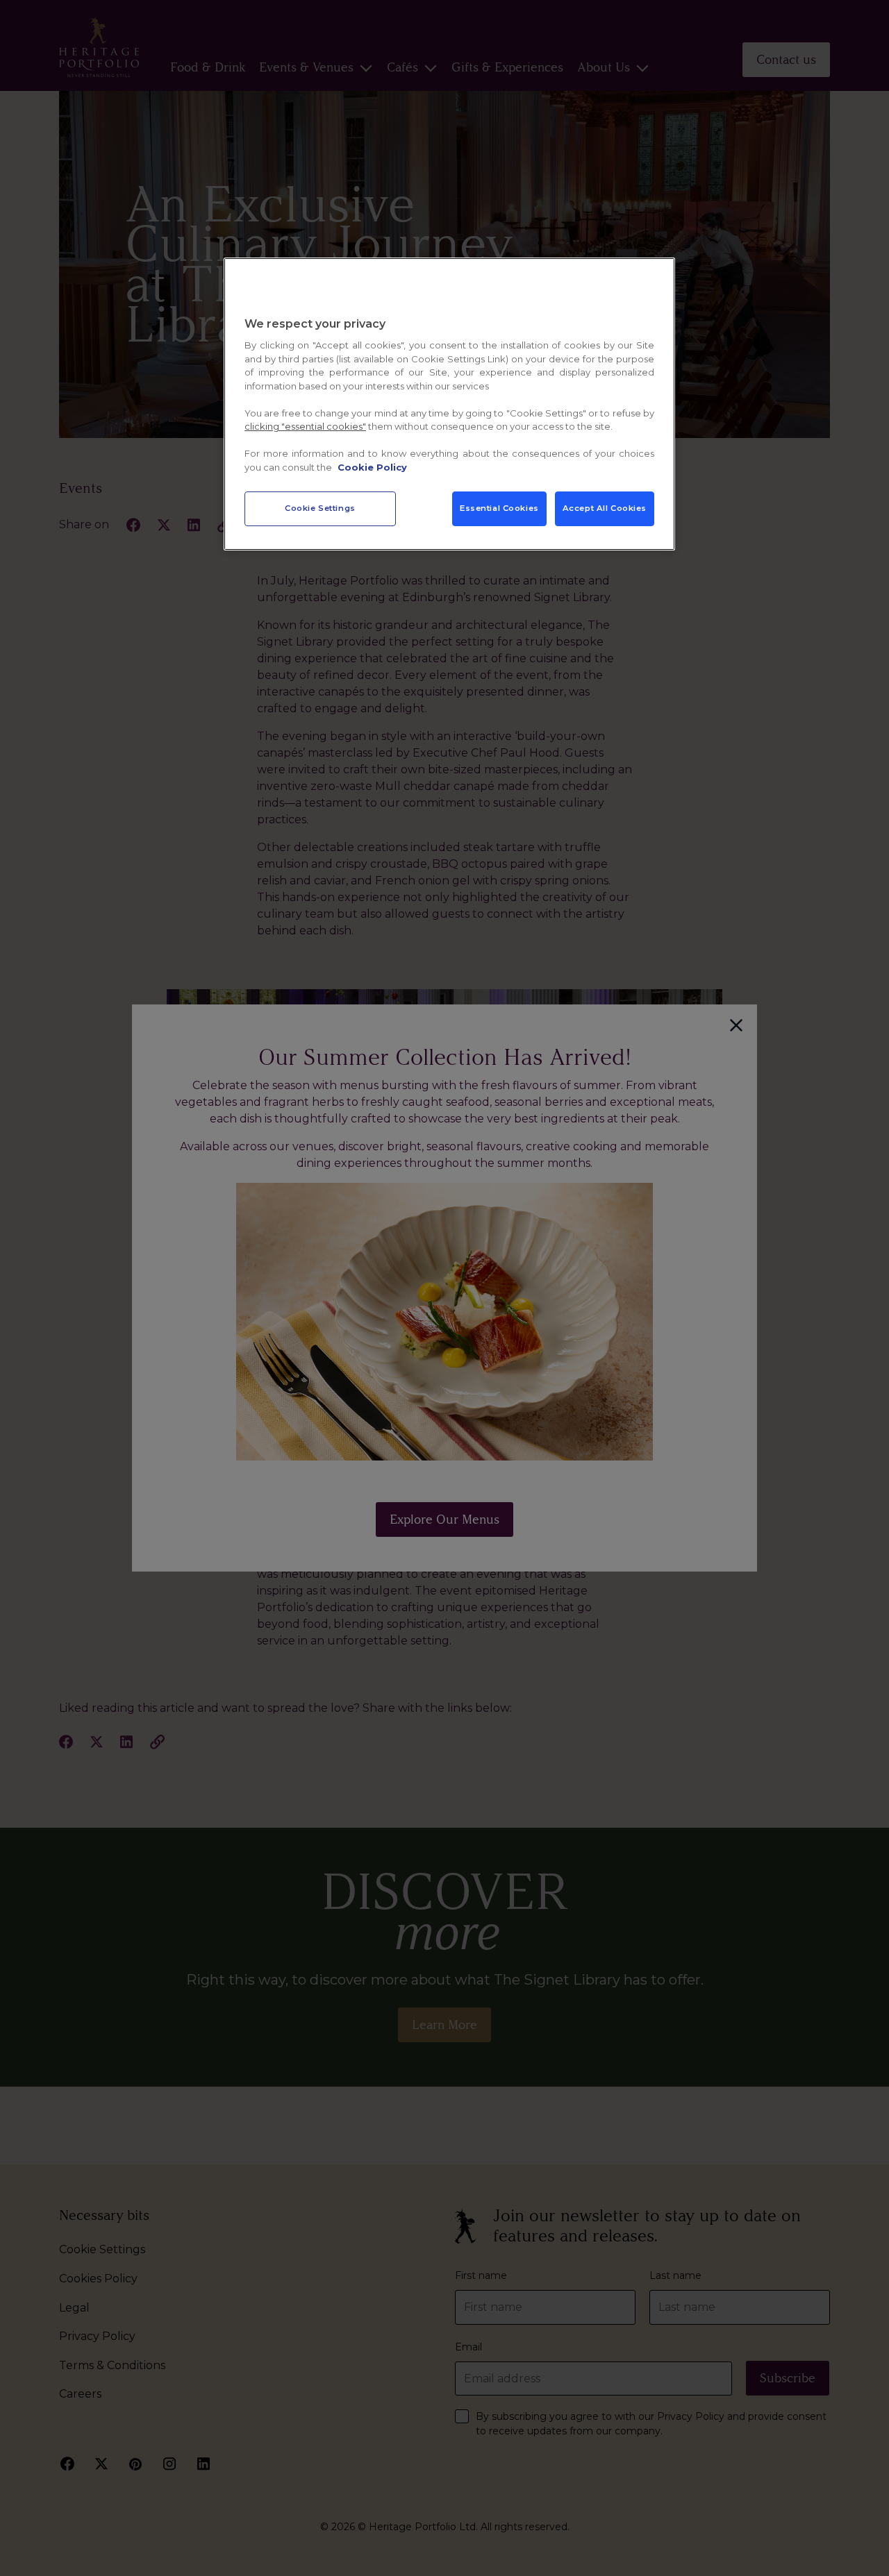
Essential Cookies (499, 508)
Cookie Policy (372, 467)
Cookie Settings (320, 508)
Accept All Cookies (605, 508)
